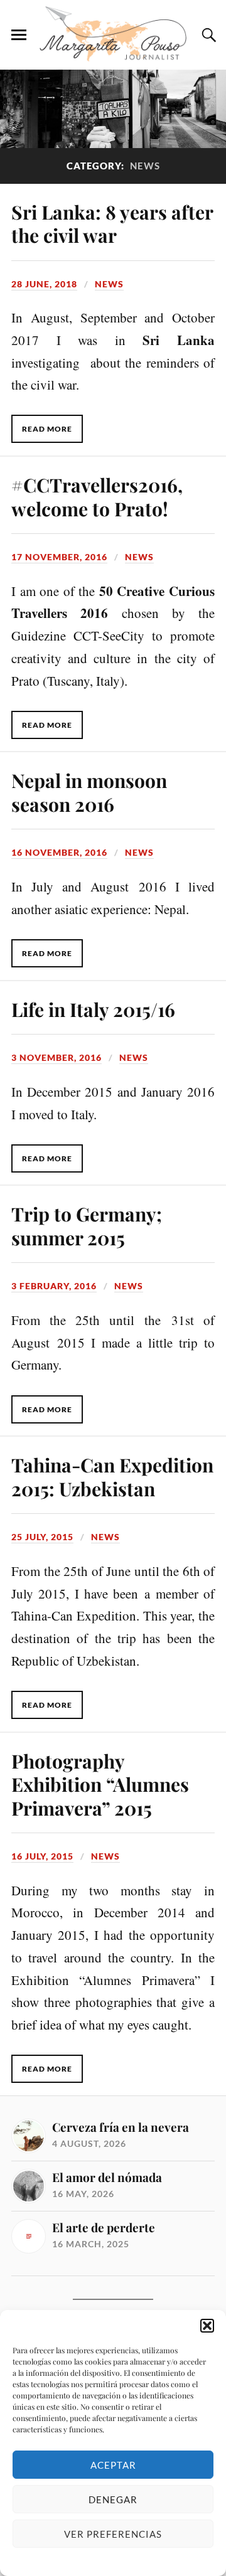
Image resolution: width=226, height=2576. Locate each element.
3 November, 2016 (56, 1057)
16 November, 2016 (59, 852)
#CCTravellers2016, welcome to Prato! (97, 497)
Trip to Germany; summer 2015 (87, 1226)
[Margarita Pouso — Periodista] (113, 34)
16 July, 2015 (42, 1856)
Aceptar (113, 2465)
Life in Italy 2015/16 (93, 1009)
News (109, 284)
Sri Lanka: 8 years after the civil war (112, 224)
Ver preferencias (113, 2534)
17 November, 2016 (59, 557)
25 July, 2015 (42, 1537)
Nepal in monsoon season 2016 (89, 792)
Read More (47, 429)
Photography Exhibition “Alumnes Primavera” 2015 (100, 1785)
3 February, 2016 (54, 1286)
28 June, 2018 (44, 284)
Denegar (113, 2499)
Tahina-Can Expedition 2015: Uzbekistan (112, 1477)
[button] (207, 2326)
